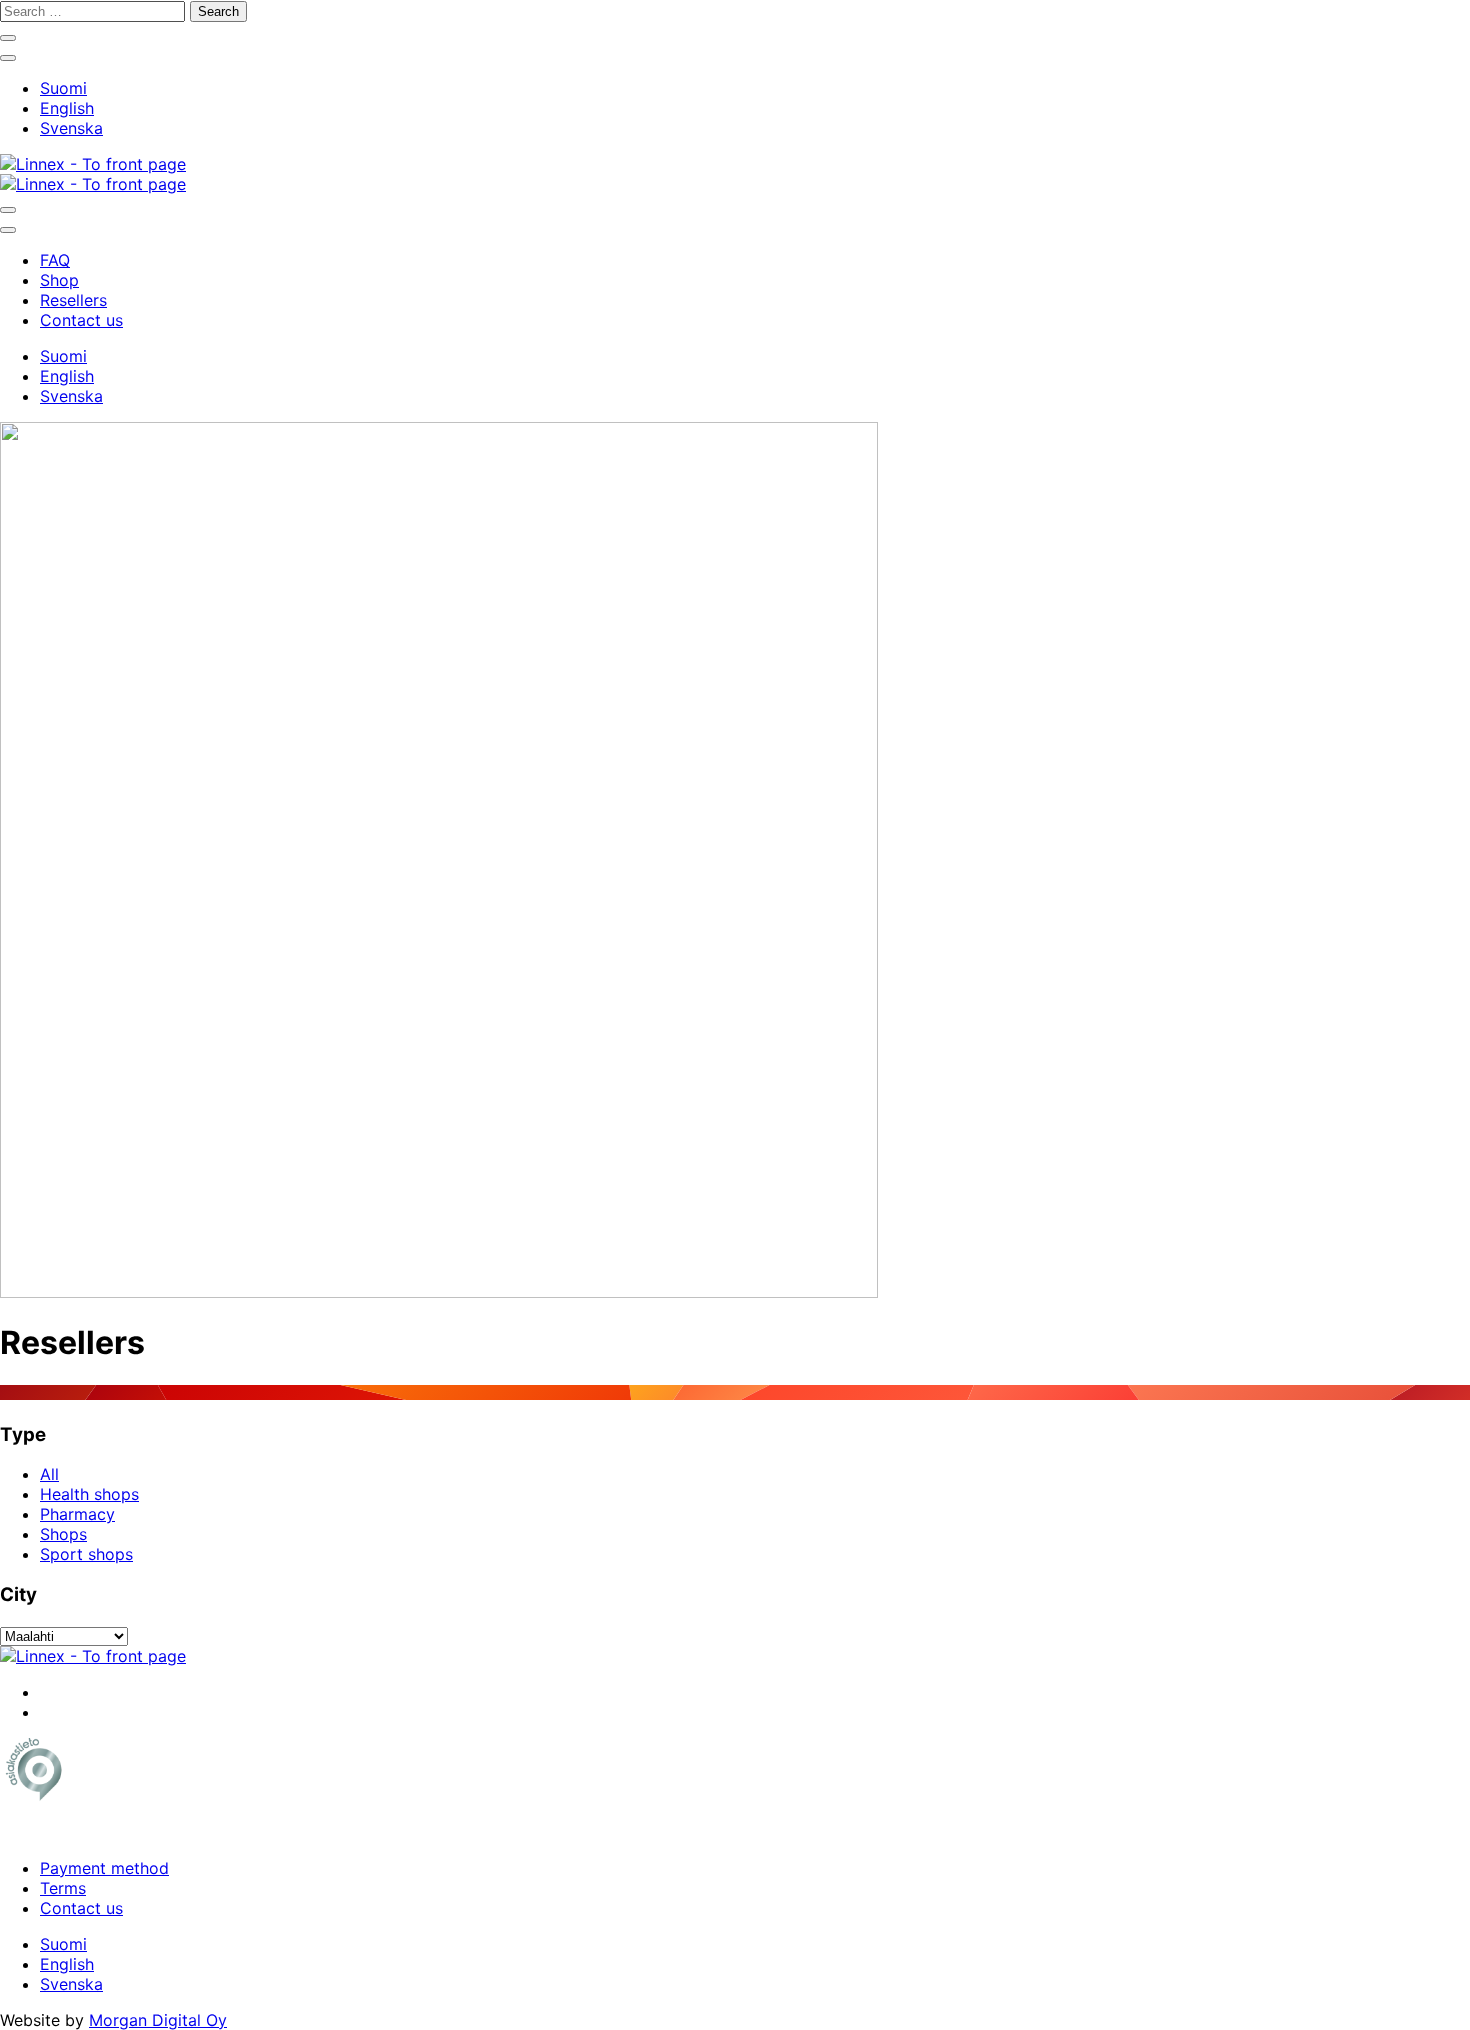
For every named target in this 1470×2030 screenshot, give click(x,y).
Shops (63, 1534)
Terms (63, 1888)
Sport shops (86, 1554)
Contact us (81, 1908)
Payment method (104, 1868)
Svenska (71, 128)
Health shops (89, 1494)
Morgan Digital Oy (158, 2020)
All (49, 1474)
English (67, 108)
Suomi (63, 88)
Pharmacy (77, 1514)
